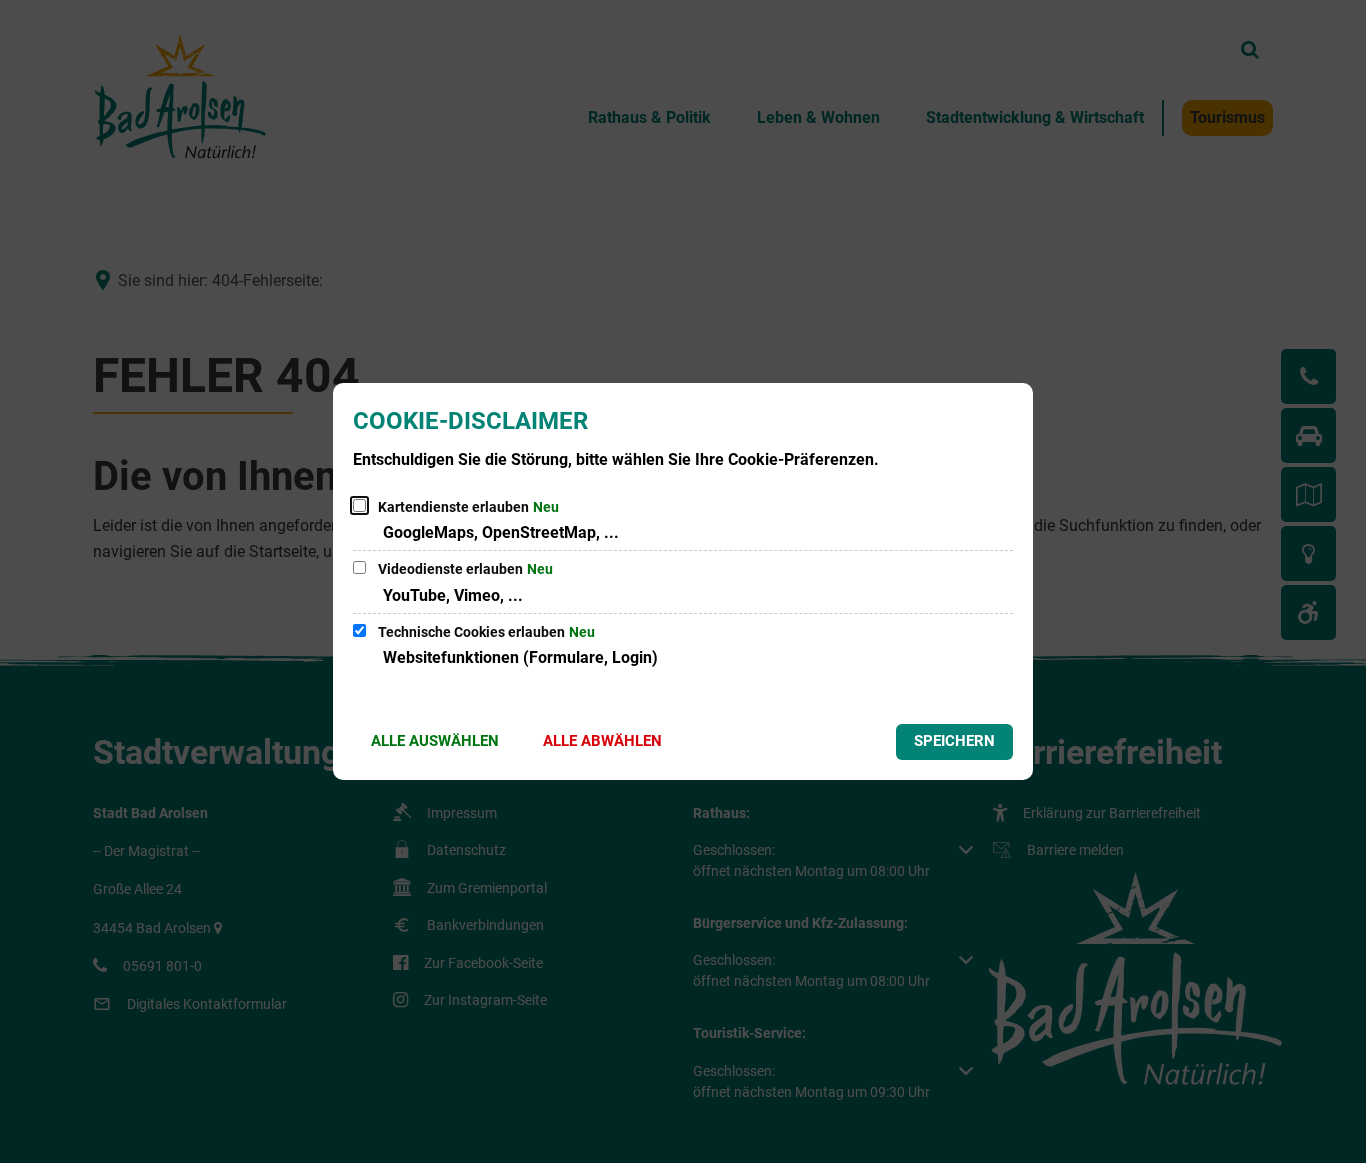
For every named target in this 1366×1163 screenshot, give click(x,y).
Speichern (954, 741)
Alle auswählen (435, 741)
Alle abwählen (602, 741)
